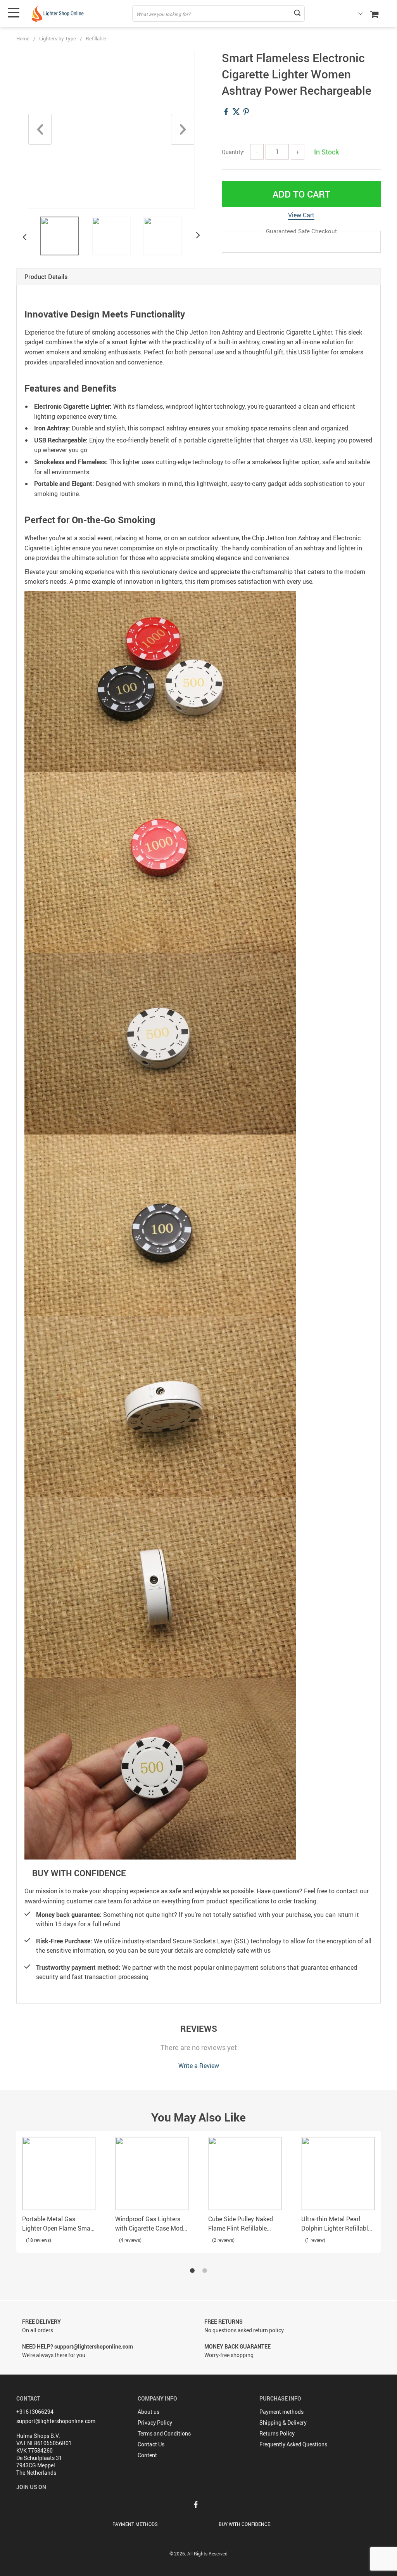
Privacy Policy (155, 2422)
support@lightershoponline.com (56, 2421)
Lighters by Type (58, 38)
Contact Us (151, 2444)
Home (23, 38)
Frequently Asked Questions (293, 2444)
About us (148, 2412)
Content (147, 2455)
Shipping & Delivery (283, 2422)
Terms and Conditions (164, 2433)
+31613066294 (35, 2412)
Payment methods (281, 2412)
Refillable (96, 38)
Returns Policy (277, 2433)
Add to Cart (301, 194)
